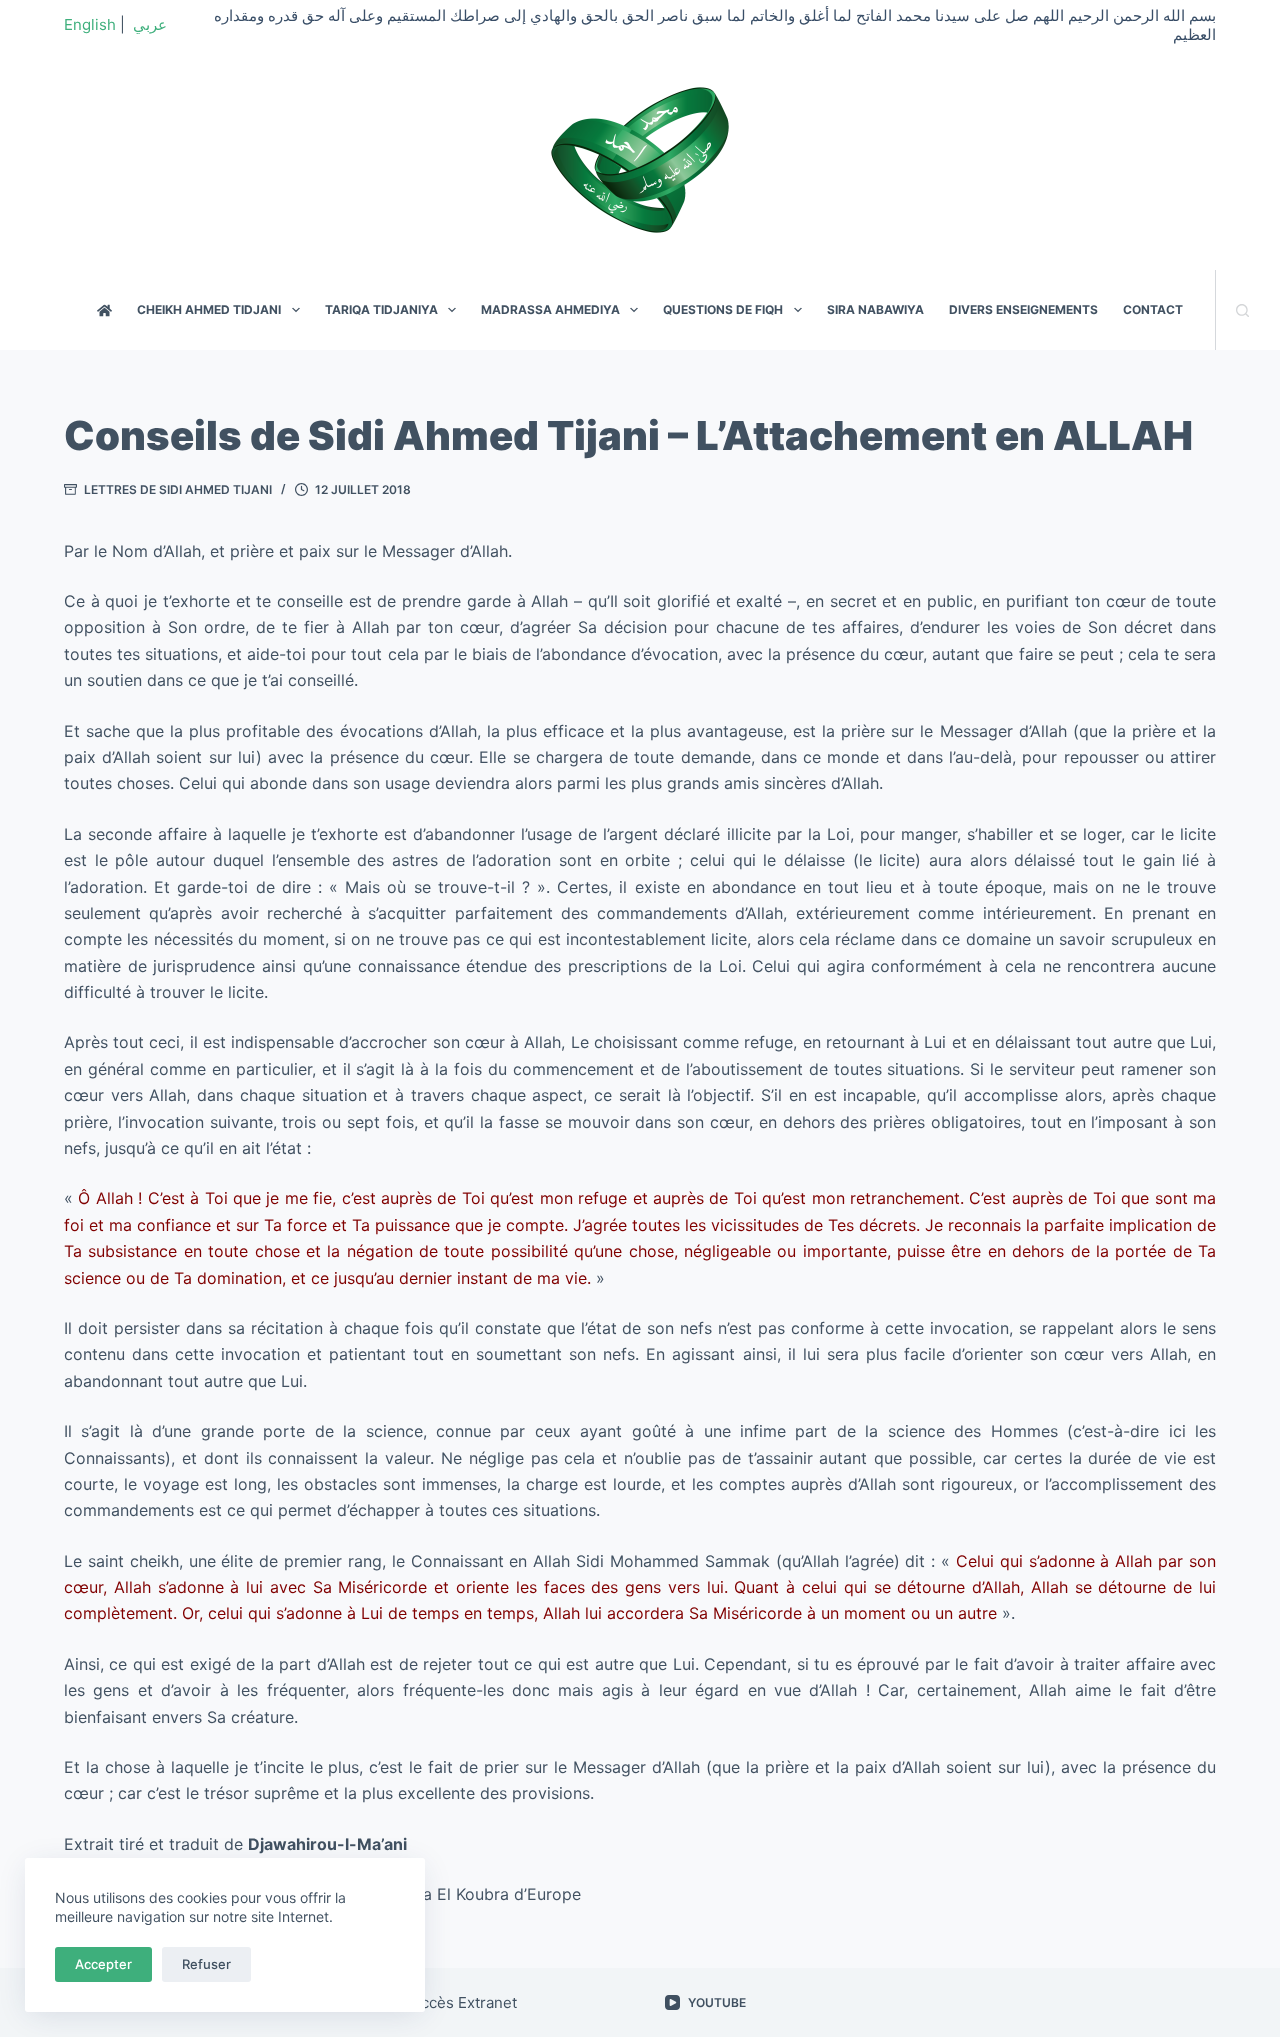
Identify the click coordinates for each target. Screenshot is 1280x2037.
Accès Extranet (464, 2002)
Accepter (103, 1964)
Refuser (206, 1964)
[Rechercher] (1242, 310)
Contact (1153, 309)
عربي (150, 24)
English (90, 24)
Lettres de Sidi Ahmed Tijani (178, 489)
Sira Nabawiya (875, 309)
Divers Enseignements (1023, 309)
